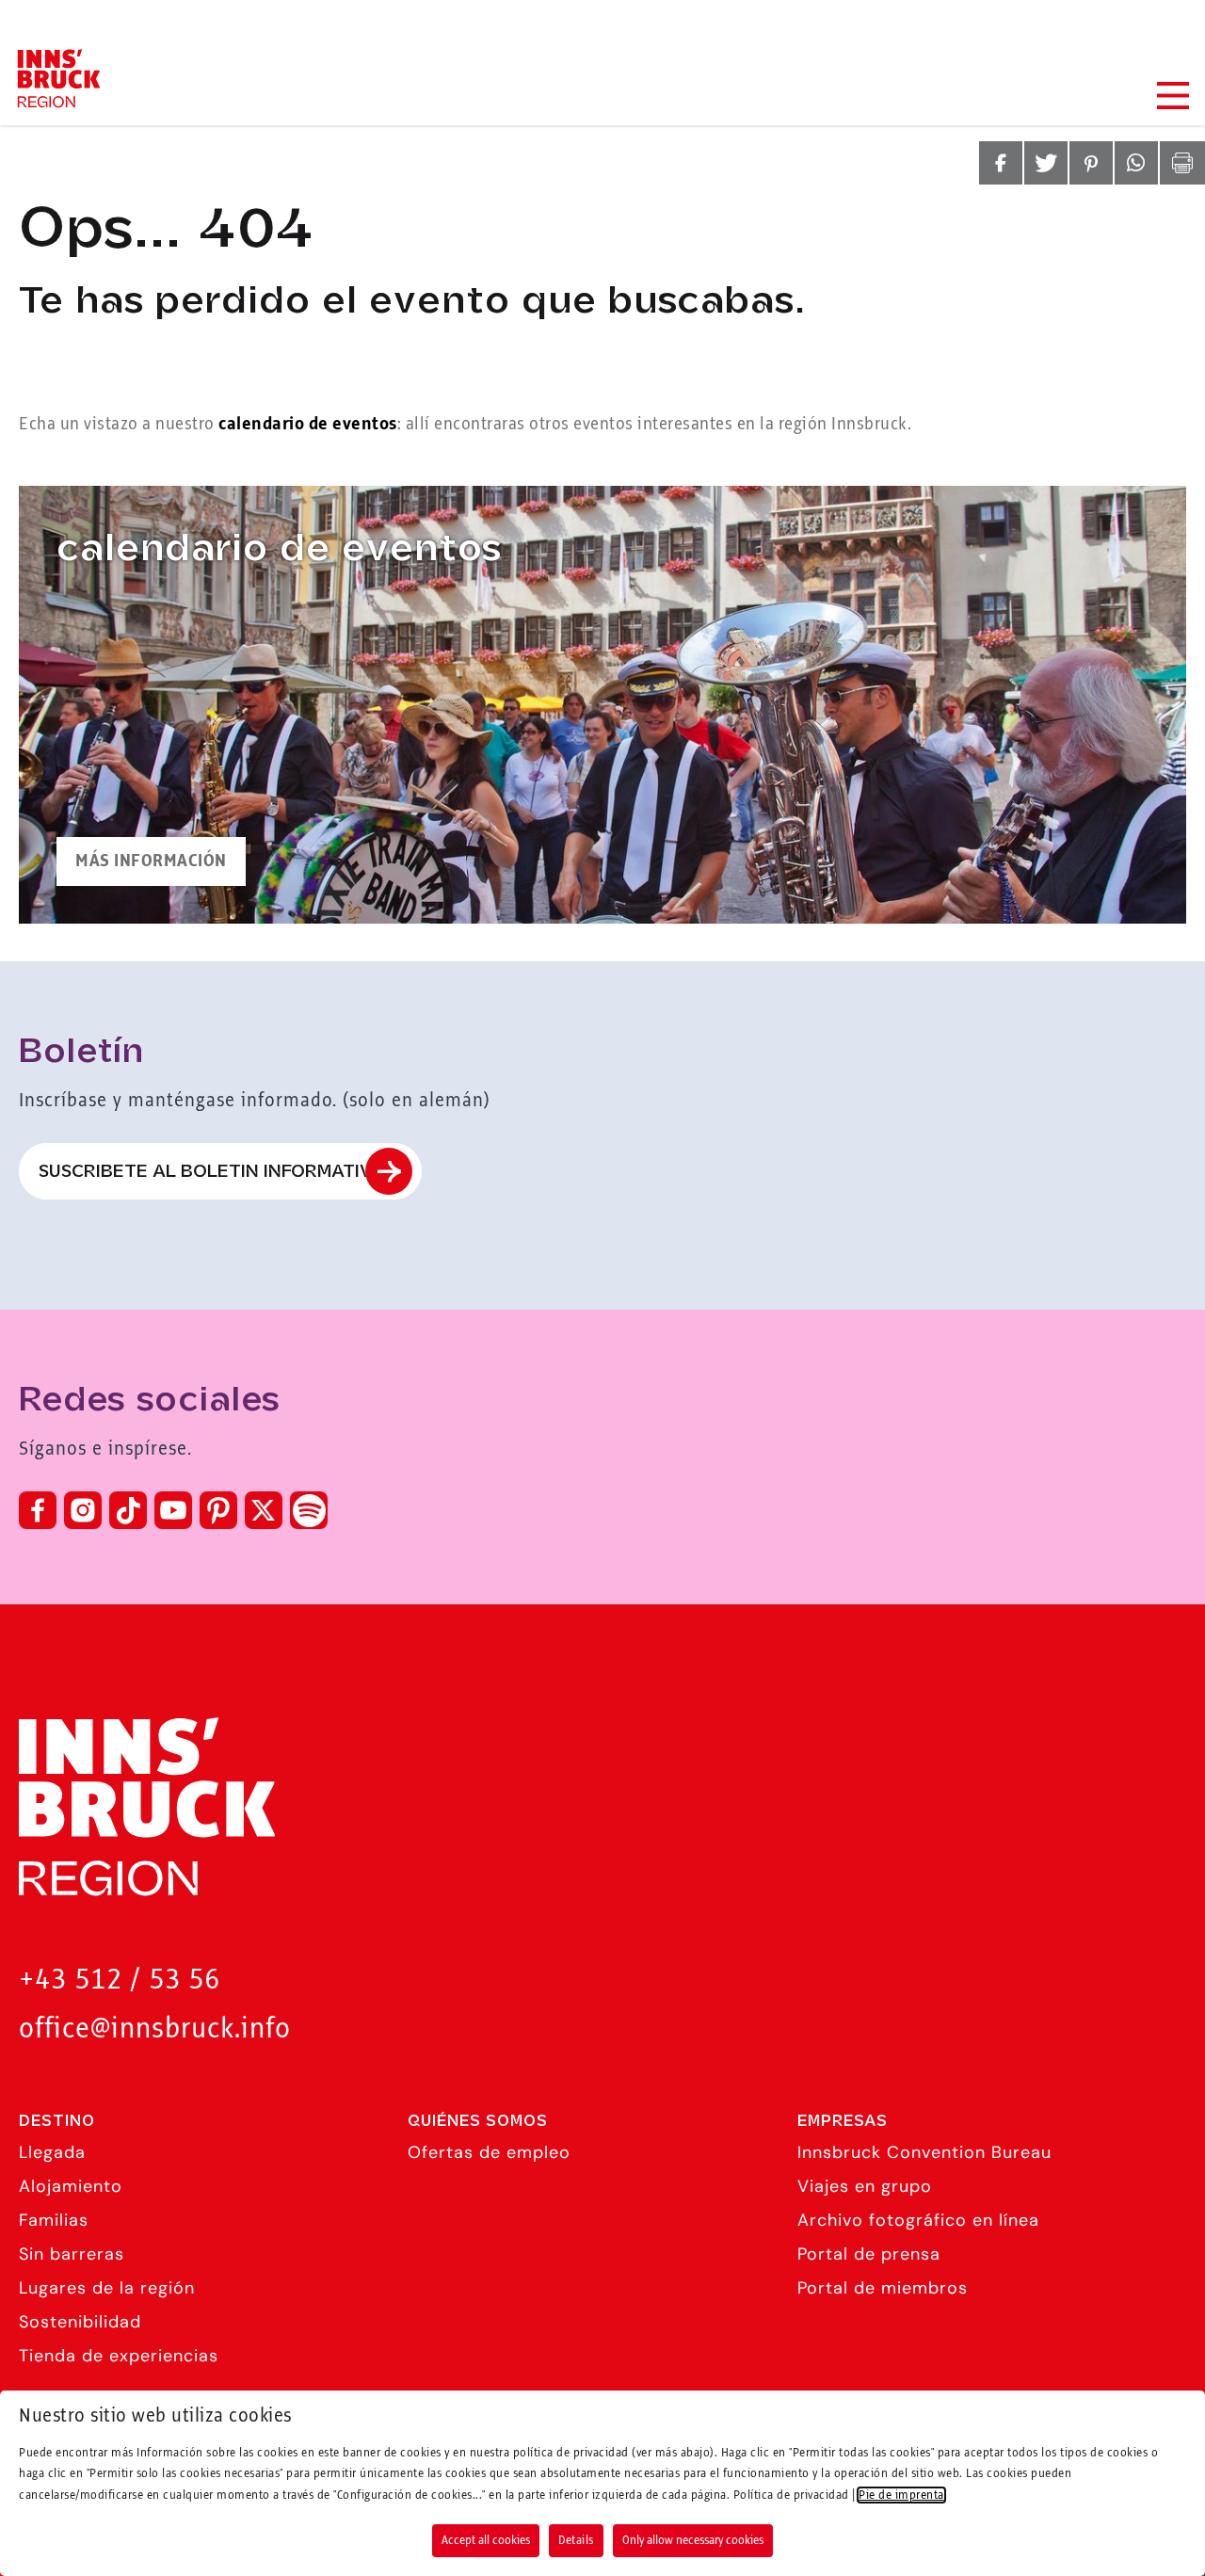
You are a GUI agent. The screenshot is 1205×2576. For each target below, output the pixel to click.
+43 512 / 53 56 (120, 1980)
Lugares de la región (107, 2288)
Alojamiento (71, 2186)
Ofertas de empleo (489, 2152)
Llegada (52, 2152)
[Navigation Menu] (1172, 96)
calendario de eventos (308, 425)
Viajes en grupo (865, 2186)
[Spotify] (309, 1510)
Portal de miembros (883, 2288)
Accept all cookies (486, 2540)
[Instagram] (83, 1510)
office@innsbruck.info (155, 2029)
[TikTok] (128, 1510)
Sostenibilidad (80, 2322)
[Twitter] (264, 1510)
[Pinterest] (218, 1510)
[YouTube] (173, 1510)
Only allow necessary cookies (693, 2540)
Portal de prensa (869, 2254)
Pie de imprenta (901, 2495)
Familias (54, 2220)
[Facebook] (38, 1510)
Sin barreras (72, 2254)
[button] (1001, 163)
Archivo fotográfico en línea (918, 2220)
